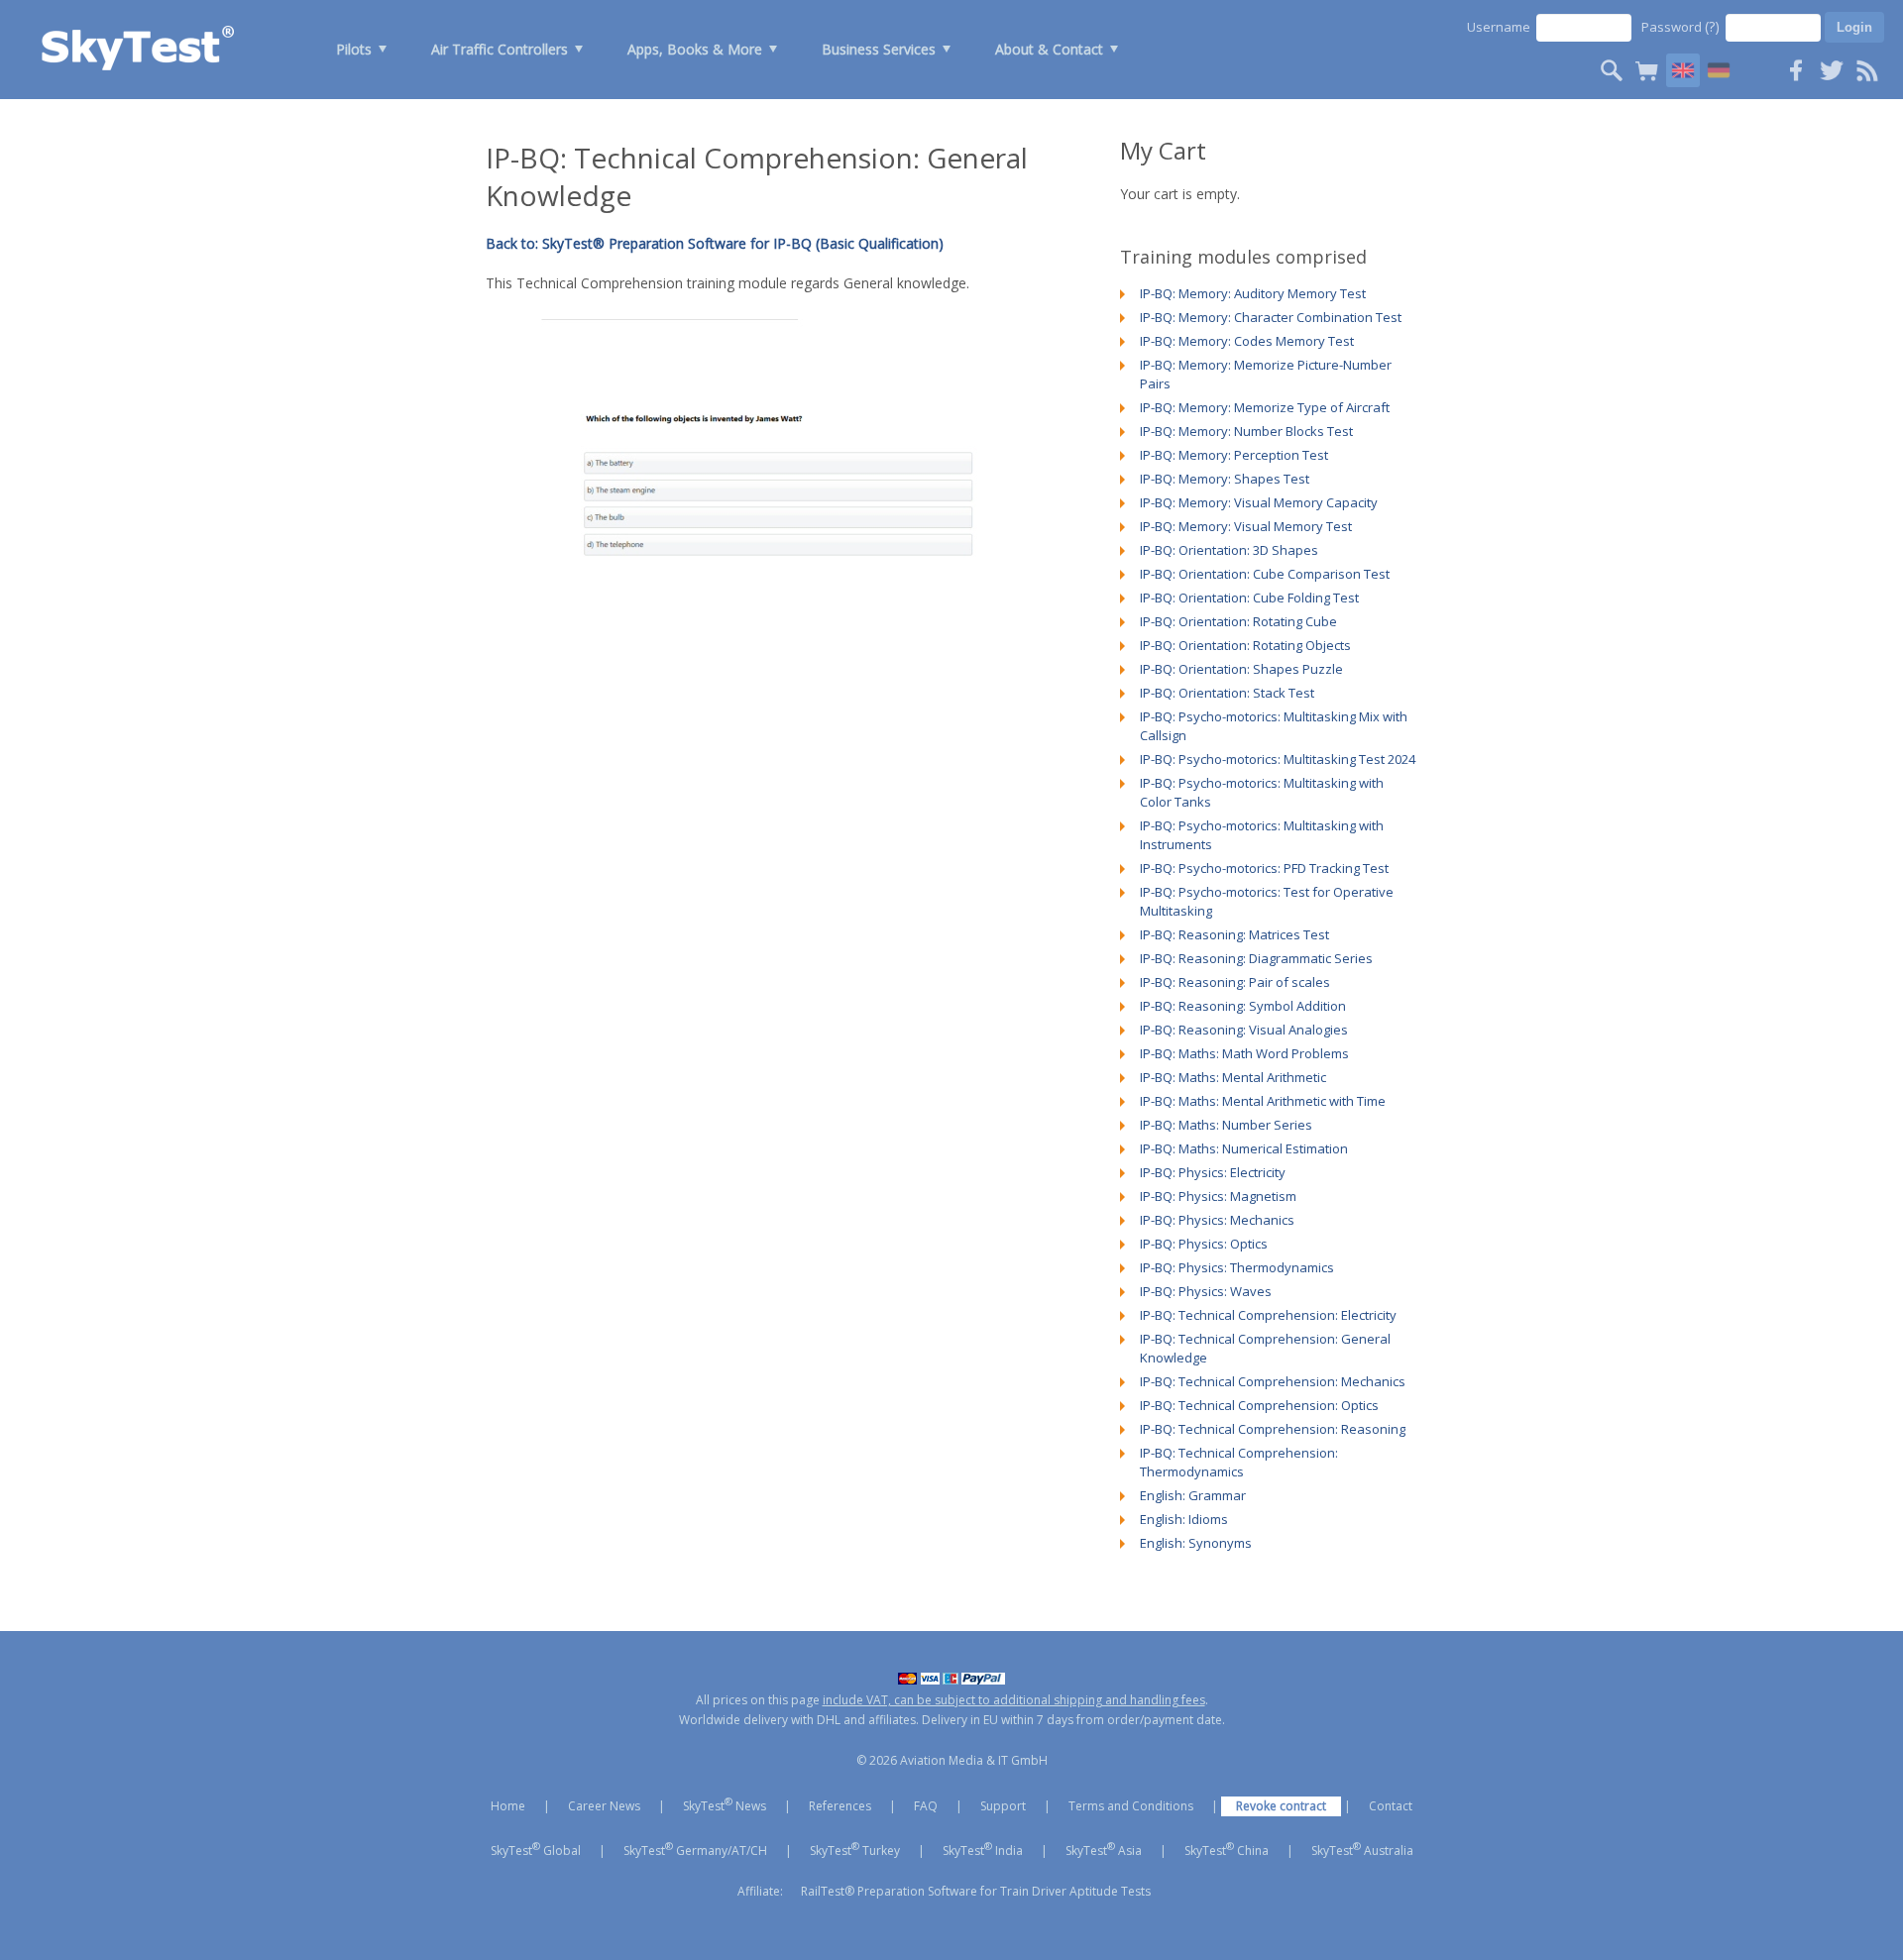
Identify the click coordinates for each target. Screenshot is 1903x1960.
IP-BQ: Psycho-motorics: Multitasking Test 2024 (1278, 759)
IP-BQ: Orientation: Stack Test (1227, 693)
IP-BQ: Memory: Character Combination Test (1271, 317)
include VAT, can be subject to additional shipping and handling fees (1014, 1700)
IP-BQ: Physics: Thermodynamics (1237, 1267)
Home (508, 1806)
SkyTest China (1227, 1849)
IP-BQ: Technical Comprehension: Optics (1259, 1405)
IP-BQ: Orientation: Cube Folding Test (1249, 598)
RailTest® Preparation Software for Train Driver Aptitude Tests (976, 1891)
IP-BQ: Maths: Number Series (1226, 1125)
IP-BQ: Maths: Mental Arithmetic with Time (1263, 1101)
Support (1003, 1806)
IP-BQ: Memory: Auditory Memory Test (1253, 293)
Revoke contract (1281, 1806)
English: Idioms (1184, 1519)
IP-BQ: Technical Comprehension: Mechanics (1273, 1381)
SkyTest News (725, 1804)
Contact (1391, 1806)
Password (1680, 26)
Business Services (879, 49)
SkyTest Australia (1362, 1849)
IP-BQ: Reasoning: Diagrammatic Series (1256, 958)
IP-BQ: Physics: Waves (1206, 1291)
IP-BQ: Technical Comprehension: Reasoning (1273, 1429)
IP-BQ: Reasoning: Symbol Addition (1243, 1006)
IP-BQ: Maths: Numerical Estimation (1244, 1148)
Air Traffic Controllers (500, 49)
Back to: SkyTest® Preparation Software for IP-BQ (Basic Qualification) (715, 243)
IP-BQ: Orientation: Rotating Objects (1245, 645)
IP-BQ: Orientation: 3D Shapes (1229, 550)
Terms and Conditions (1131, 1806)
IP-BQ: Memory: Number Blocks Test (1246, 431)
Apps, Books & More (695, 49)
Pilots (354, 49)
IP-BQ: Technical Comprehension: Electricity (1268, 1315)
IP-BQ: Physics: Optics (1204, 1244)
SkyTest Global (536, 1849)
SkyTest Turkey (855, 1849)
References (840, 1806)
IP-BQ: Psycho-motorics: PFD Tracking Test (1264, 868)
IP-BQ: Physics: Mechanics (1217, 1220)
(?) (1712, 26)
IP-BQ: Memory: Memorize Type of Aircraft (1265, 407)
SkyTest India (983, 1849)
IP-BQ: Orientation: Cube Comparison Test (1265, 574)
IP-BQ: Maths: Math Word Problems (1244, 1053)
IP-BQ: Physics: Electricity (1213, 1172)
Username (1499, 27)
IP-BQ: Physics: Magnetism (1218, 1196)
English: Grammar (1193, 1495)
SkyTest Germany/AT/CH (695, 1849)
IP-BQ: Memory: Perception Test (1234, 455)
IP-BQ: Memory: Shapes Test (1225, 479)
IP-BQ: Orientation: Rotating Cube (1238, 621)
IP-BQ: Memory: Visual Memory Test (1246, 526)
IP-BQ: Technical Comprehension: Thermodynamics (1239, 1462)
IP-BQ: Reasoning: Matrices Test (1234, 934)
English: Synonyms (1196, 1543)
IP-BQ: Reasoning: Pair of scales (1235, 982)
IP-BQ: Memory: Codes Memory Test (1247, 341)
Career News (604, 1806)
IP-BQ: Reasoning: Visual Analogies (1244, 1030)
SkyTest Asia (1104, 1849)
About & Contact (1049, 49)
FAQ (926, 1806)
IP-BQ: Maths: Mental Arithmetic (1233, 1077)
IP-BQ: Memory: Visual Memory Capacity (1259, 502)
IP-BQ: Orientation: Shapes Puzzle (1241, 669)
